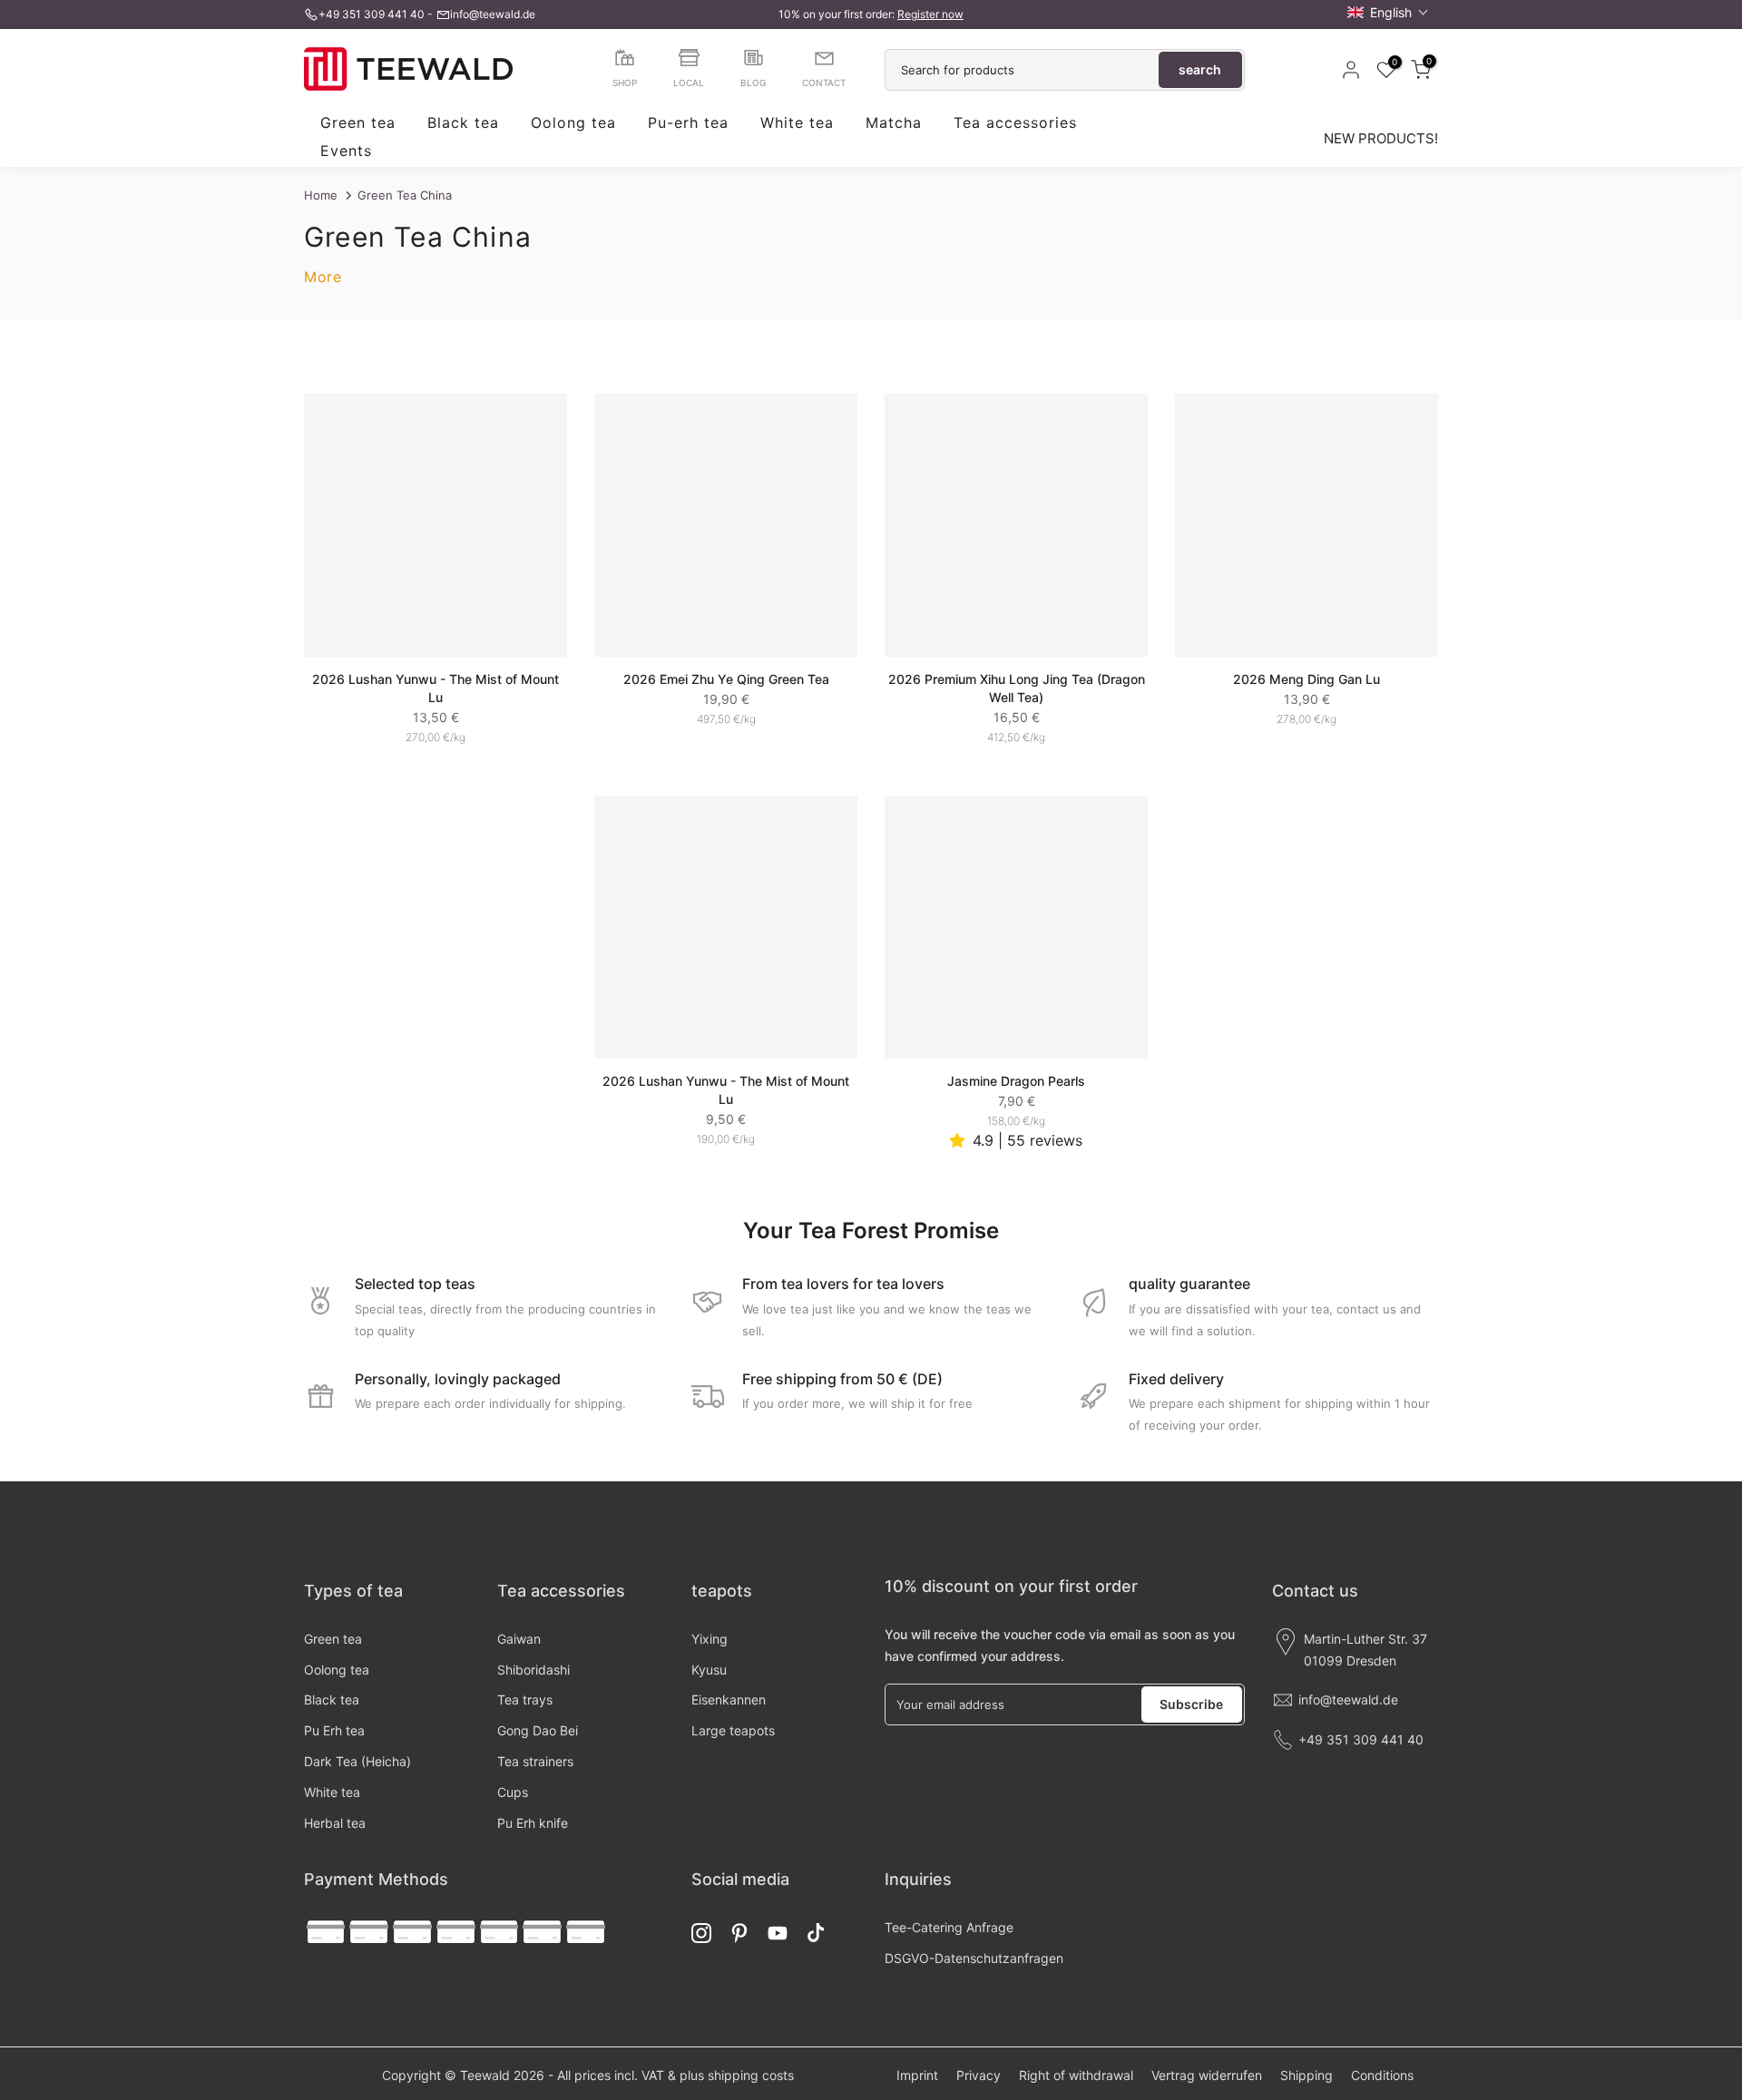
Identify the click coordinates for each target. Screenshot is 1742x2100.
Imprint (917, 2075)
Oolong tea (573, 123)
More (323, 277)
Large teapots (733, 1730)
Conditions (1382, 2075)
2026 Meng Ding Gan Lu (1306, 679)
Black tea (463, 123)
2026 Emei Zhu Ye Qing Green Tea (726, 679)
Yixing (710, 1639)
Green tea (358, 123)
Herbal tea (335, 1823)
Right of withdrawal (1076, 2075)
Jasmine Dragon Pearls (1016, 1081)
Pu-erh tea (688, 123)
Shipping (1306, 2075)
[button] (1388, 12)
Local (689, 83)
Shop (625, 83)
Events (346, 151)
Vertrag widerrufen (1207, 2075)
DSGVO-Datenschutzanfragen (974, 1958)
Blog (753, 83)
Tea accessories (1015, 123)
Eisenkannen (729, 1700)
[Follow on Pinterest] (739, 1933)
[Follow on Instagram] (701, 1933)
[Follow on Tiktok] (816, 1933)
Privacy (979, 2075)
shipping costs (751, 2075)
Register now (930, 14)
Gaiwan (519, 1639)
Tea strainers (535, 1761)
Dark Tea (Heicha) (357, 1761)
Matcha (894, 123)
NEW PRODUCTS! (1381, 138)
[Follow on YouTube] (778, 1933)
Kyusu (709, 1670)
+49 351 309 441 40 (372, 14)
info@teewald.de (493, 14)
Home (321, 195)
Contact (824, 83)
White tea (797, 123)
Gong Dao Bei (538, 1730)
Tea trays (525, 1700)
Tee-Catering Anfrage (949, 1927)
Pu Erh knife (533, 1823)
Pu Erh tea (334, 1730)
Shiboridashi (533, 1670)
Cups (513, 1792)
